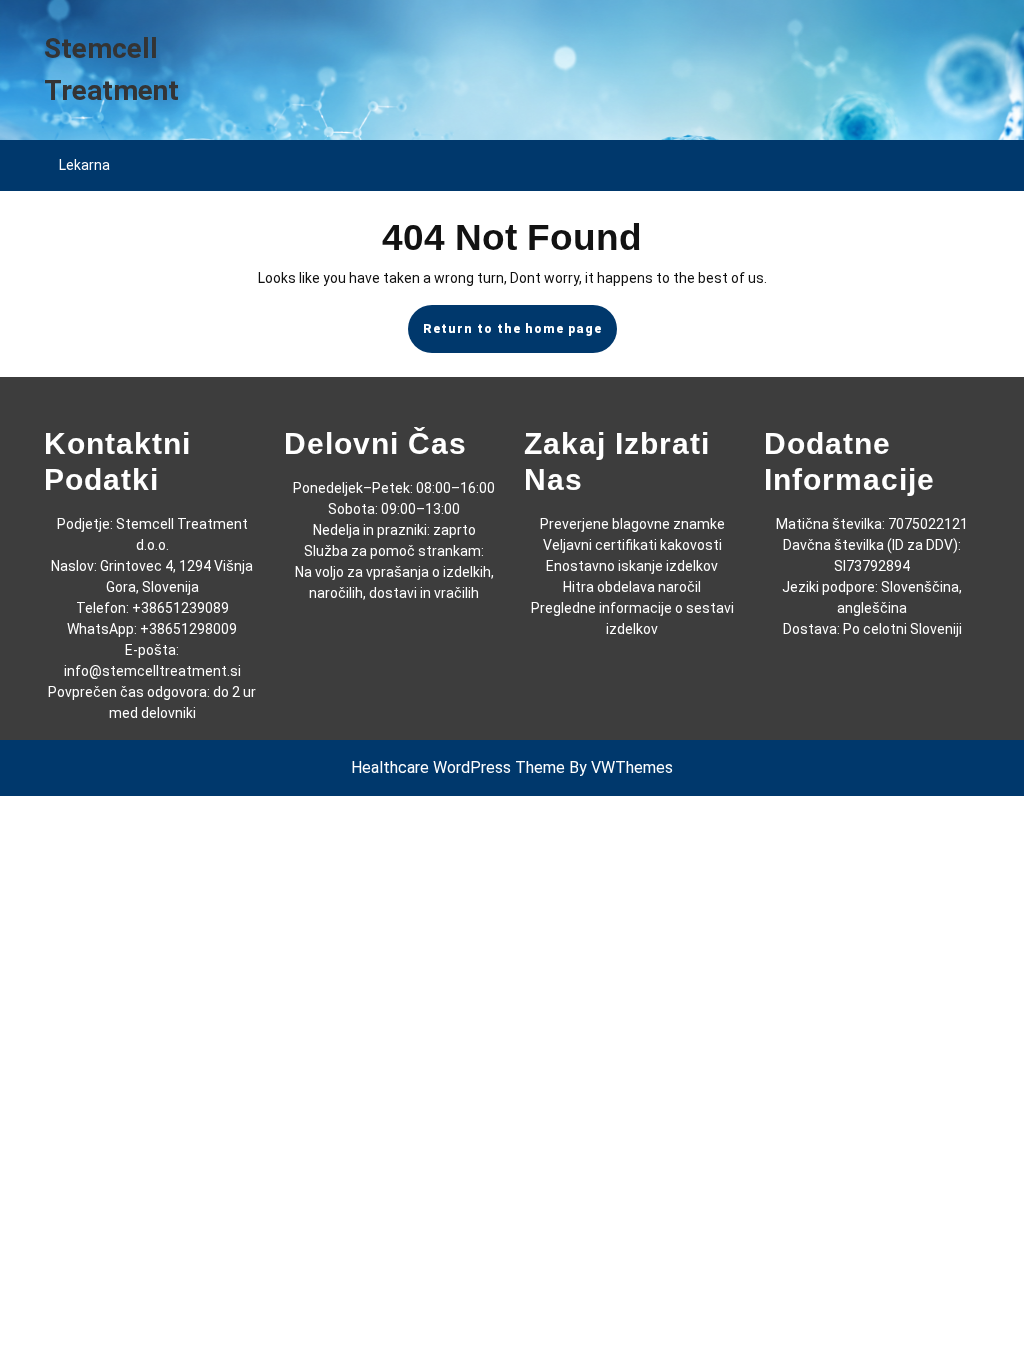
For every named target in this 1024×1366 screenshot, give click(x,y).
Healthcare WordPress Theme (458, 767)
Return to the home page (520, 337)
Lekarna (84, 165)
